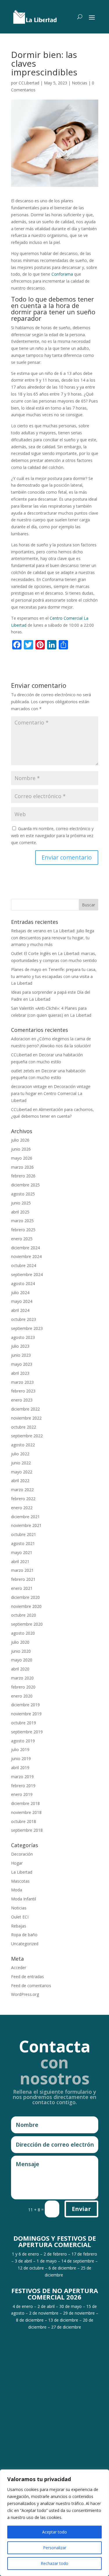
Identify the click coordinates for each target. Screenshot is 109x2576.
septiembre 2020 (27, 1624)
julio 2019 (20, 1749)
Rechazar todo (54, 2563)
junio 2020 (21, 1651)
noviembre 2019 (26, 1714)
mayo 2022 (22, 1472)
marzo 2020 (22, 1678)
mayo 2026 (22, 1158)
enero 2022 (22, 1508)
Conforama (62, 274)
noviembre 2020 (26, 1606)
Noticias (79, 83)
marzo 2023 (22, 1382)
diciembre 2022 (25, 1409)
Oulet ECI (20, 1917)
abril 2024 (20, 1310)
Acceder (19, 1968)
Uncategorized (25, 1944)
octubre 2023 (24, 1319)
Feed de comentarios (31, 1986)
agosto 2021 (23, 1543)
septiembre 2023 (27, 1328)
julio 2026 (20, 1140)
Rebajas (19, 1926)
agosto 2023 (23, 1337)
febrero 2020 (23, 1687)
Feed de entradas (27, 1977)
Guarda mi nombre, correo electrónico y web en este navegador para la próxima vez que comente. (52, 836)
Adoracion (21, 1039)
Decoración (22, 1854)
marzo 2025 (22, 1221)
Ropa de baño (24, 1935)
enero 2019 (22, 1794)
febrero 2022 (23, 1499)
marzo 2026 (22, 1167)
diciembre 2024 (25, 1248)
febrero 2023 (23, 1391)
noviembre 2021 (26, 1525)
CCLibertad (29, 83)
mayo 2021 (22, 1552)
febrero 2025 (23, 1230)
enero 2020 (22, 1696)
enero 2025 (22, 1239)
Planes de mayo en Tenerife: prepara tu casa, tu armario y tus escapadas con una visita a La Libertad (54, 976)
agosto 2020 (23, 1633)
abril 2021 (20, 1561)
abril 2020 (20, 1669)
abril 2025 (20, 1212)
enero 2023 (22, 1400)
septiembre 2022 (27, 1436)
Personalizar (55, 2548)
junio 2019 (21, 1759)
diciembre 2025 (25, 1185)
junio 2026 (21, 1149)
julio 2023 (20, 1346)
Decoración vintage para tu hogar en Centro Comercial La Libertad (51, 1093)
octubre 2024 (24, 1265)
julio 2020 (20, 1642)
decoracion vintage (29, 1086)
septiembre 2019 (27, 1732)
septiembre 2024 (27, 1274)
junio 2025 (21, 1203)
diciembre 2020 (25, 1597)
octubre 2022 (24, 1427)
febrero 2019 (23, 1786)
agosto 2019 (23, 1741)
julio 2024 (20, 1293)
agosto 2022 (23, 1445)
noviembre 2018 (26, 1812)
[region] (54, 2523)
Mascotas (20, 1881)
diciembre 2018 (25, 1803)
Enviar (81, 2209)
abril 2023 (20, 1373)
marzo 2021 (22, 1570)
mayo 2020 (22, 1660)
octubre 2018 (24, 1821)
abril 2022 (20, 1481)
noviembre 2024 (26, 1256)
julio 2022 (20, 1454)
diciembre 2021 (25, 1517)
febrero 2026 (23, 1176)
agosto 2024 (23, 1283)
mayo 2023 (22, 1364)
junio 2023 (21, 1355)
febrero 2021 (23, 1579)
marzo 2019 (22, 1777)
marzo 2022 (22, 1490)
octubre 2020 (24, 1615)
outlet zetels (23, 1071)
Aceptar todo (54, 2532)
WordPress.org (25, 1994)
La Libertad (22, 1872)
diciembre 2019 (25, 1705)
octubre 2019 (24, 1723)
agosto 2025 (23, 1194)
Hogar (17, 1863)
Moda (17, 1890)
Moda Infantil (24, 1899)
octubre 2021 (24, 1534)
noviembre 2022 (26, 1418)
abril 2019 (20, 1768)
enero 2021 (22, 1588)
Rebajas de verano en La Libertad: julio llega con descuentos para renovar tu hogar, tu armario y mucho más (53, 938)
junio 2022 (21, 1463)
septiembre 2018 (27, 1830)
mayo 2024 (22, 1301)
